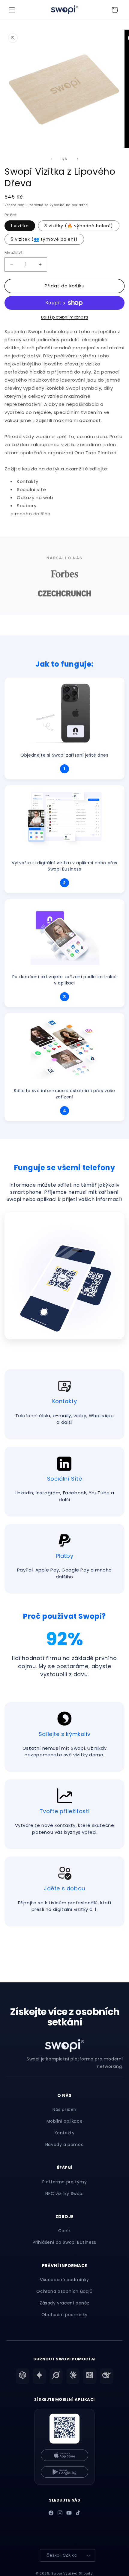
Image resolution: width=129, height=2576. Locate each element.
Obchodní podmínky (64, 2315)
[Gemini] (39, 2376)
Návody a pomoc (64, 2144)
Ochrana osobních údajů (64, 2291)
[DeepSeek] (106, 2376)
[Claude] (73, 2376)
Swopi (57, 2573)
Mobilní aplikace (65, 2121)
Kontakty (65, 2133)
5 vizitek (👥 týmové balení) (44, 239)
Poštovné (36, 205)
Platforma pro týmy (65, 2182)
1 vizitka (20, 226)
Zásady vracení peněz (64, 2303)
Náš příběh (64, 2109)
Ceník (65, 2231)
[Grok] (56, 2376)
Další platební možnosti (65, 317)
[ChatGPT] (22, 2376)
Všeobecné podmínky (64, 2280)
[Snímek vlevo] (51, 159)
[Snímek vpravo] (78, 159)
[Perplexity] (90, 2376)
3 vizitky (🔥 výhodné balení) (79, 226)
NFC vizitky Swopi (64, 2194)
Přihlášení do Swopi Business (64, 2242)
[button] (12, 10)
